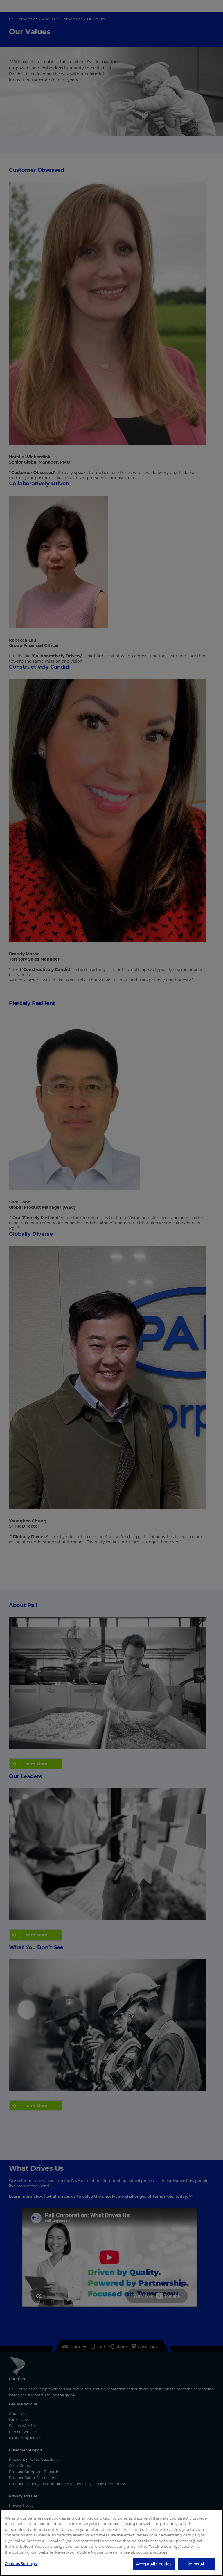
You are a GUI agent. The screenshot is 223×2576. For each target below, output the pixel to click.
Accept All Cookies (154, 2564)
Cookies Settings (21, 2563)
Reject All (196, 2564)
